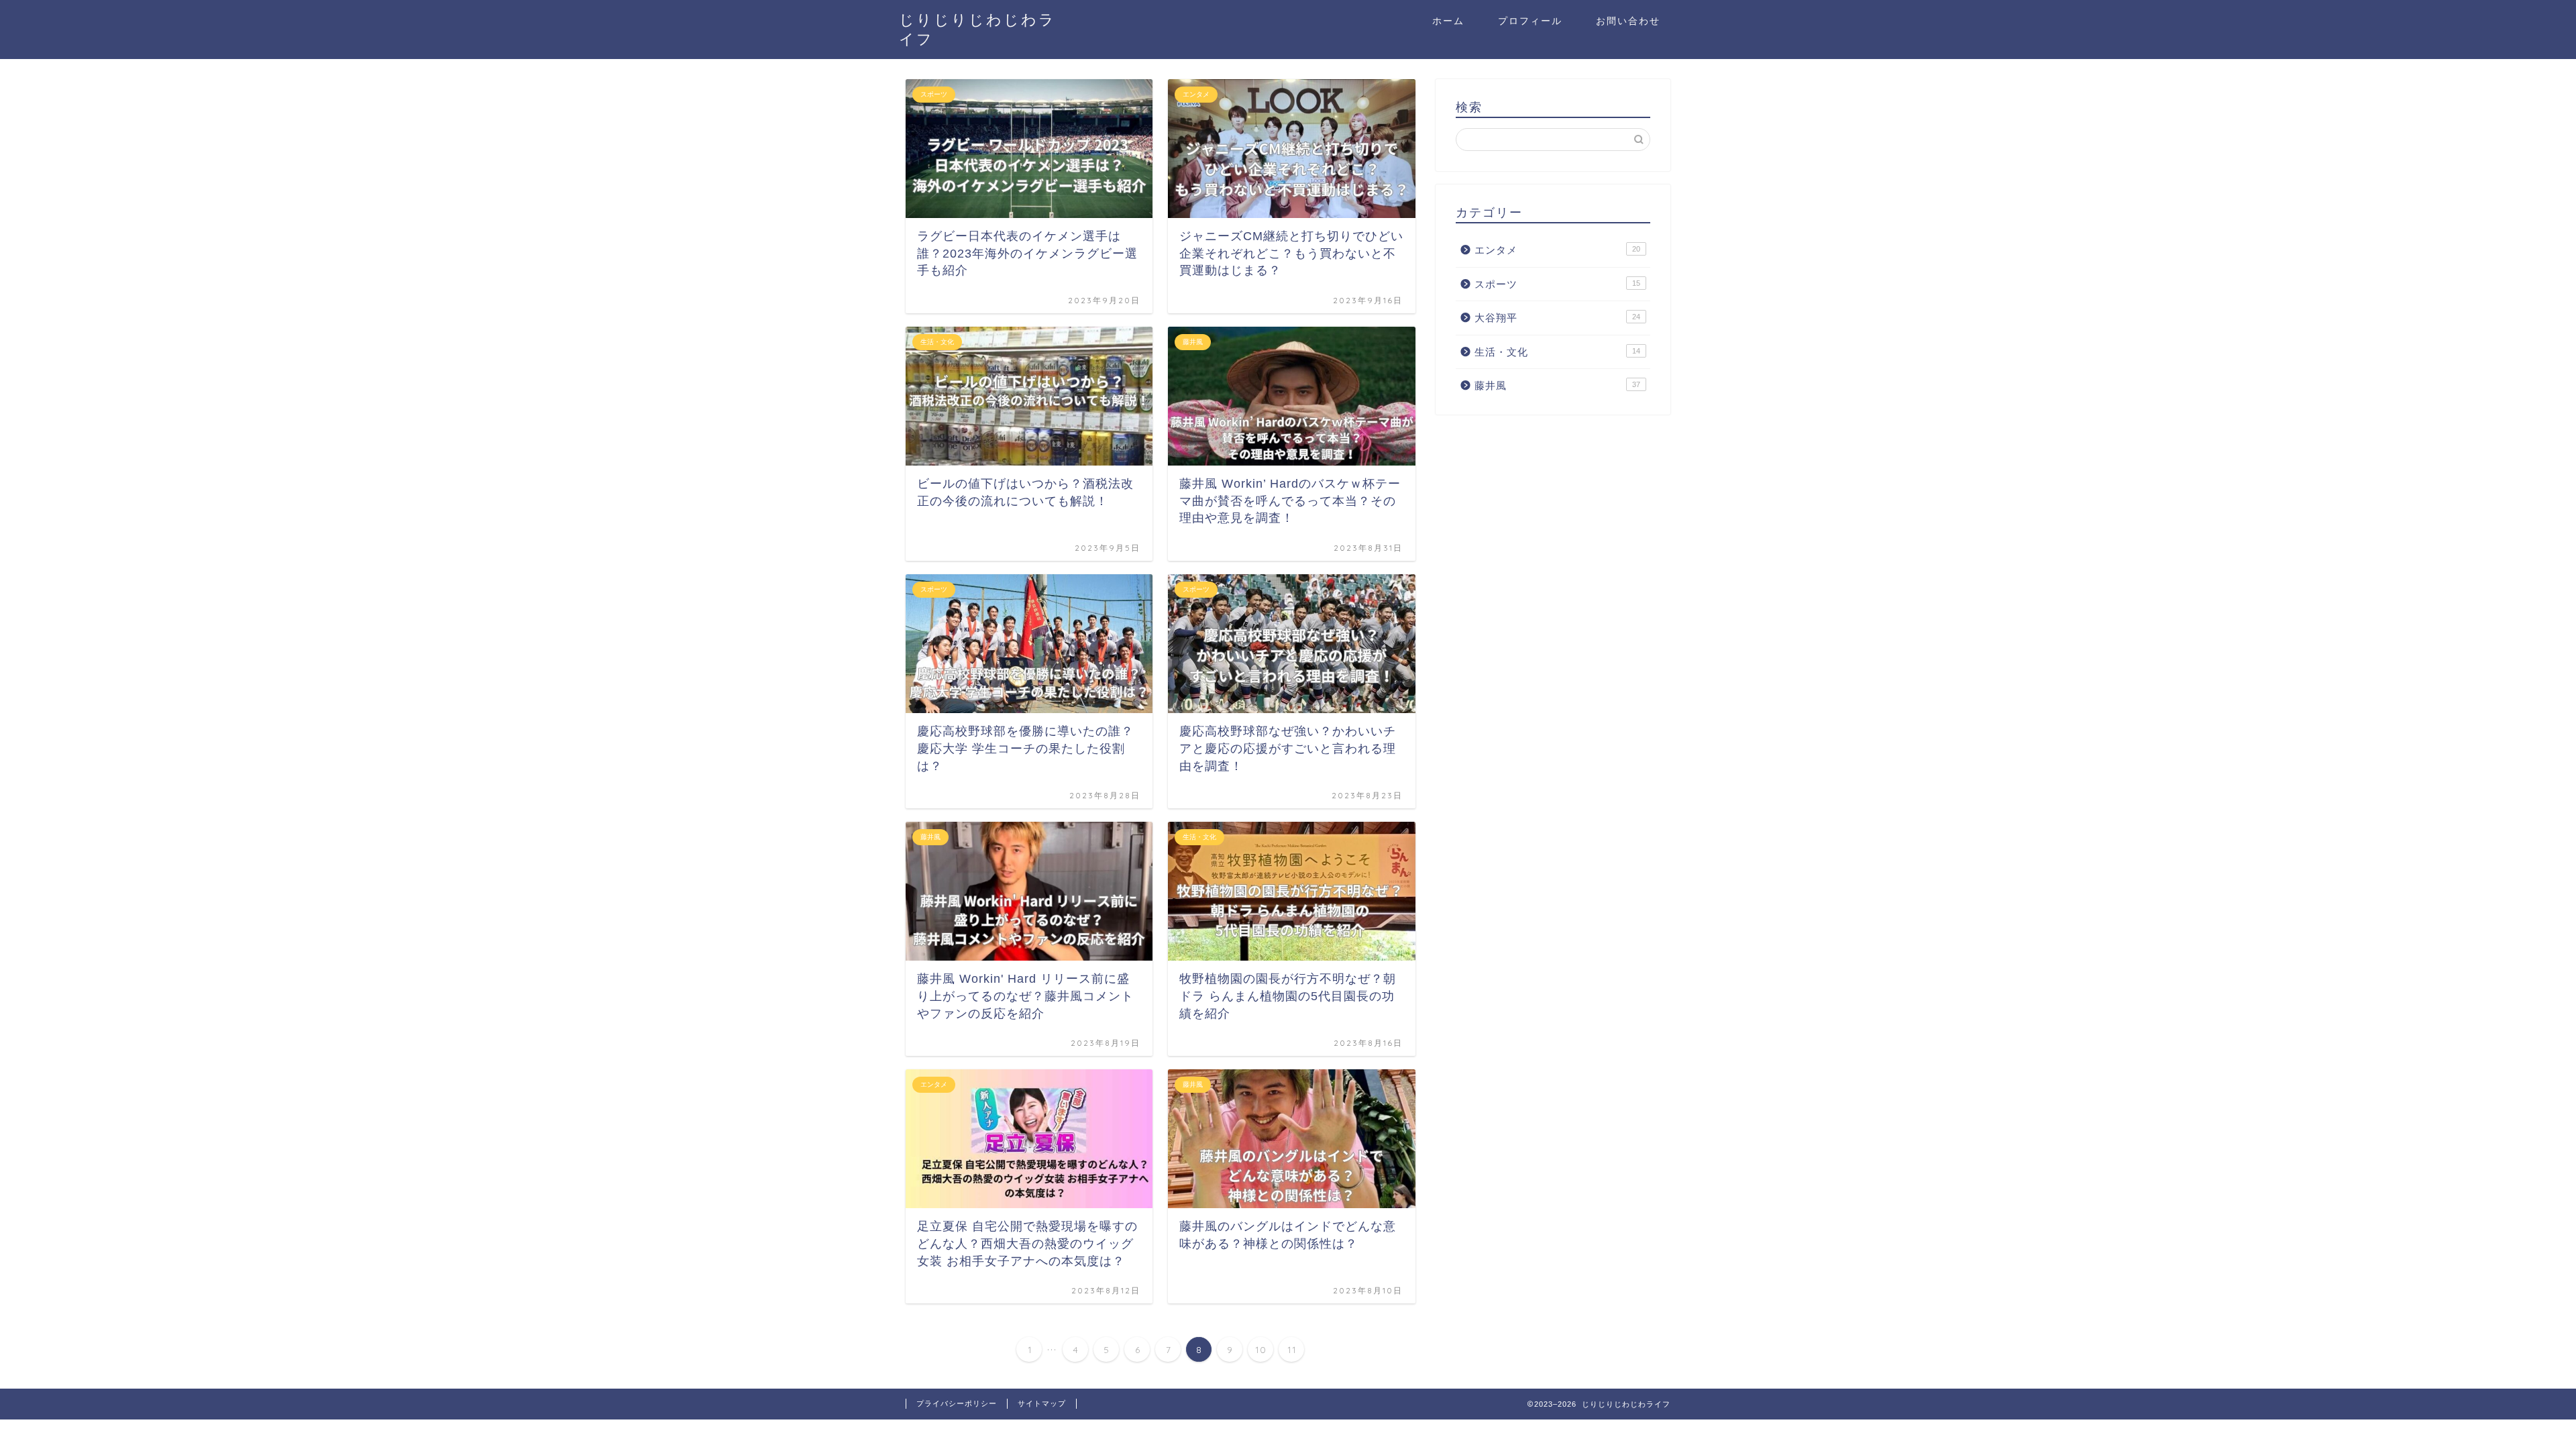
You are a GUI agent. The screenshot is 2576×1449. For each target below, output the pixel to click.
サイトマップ (1042, 1403)
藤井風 (1557, 385)
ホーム (1448, 21)
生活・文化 (1557, 352)
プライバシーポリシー (957, 1403)
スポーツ (1557, 284)
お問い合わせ (1628, 21)
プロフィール (1530, 21)
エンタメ (1557, 250)
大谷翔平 (1557, 318)
